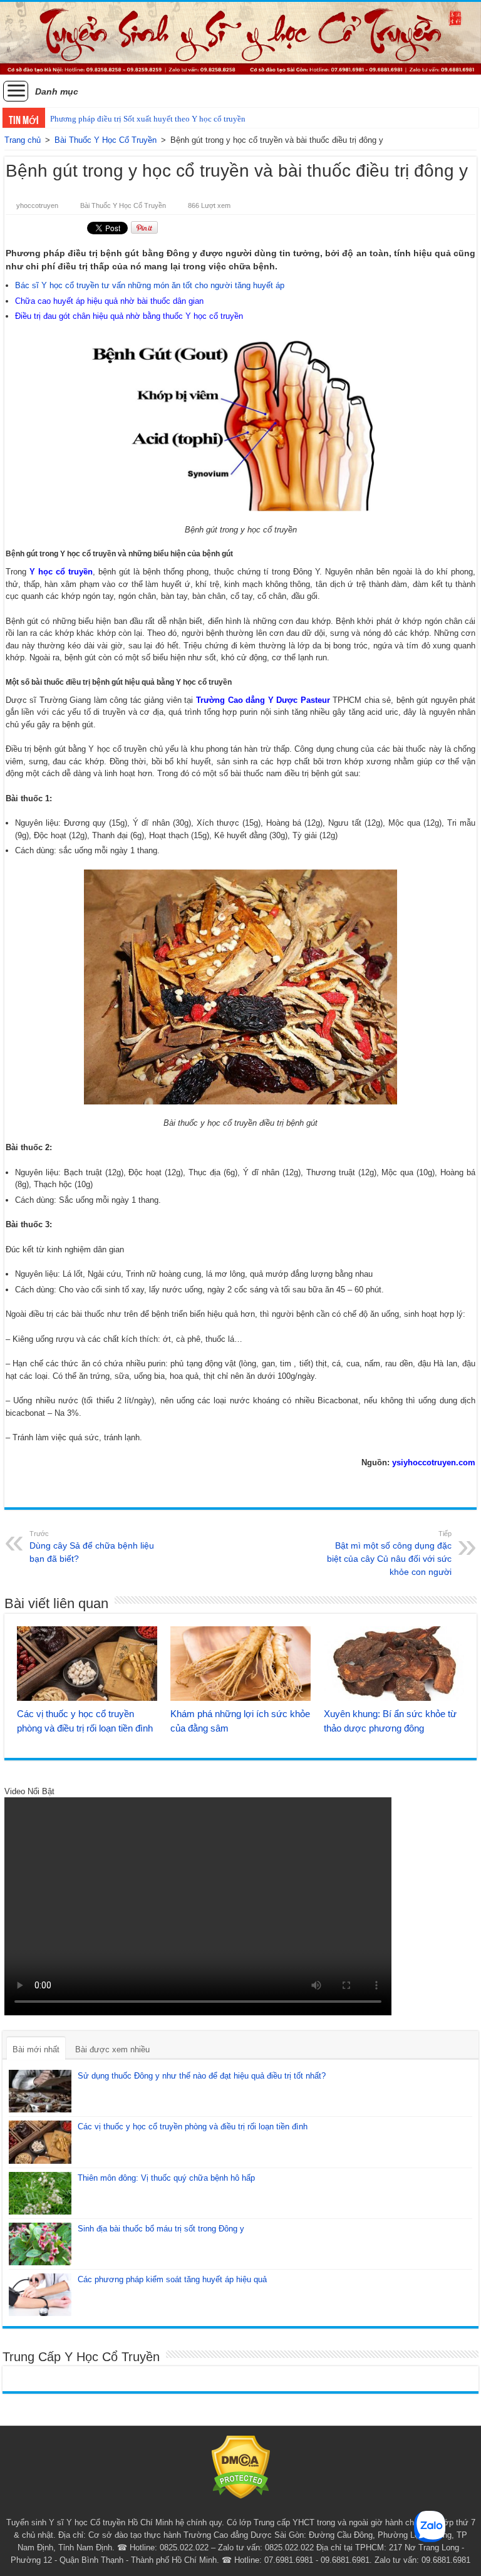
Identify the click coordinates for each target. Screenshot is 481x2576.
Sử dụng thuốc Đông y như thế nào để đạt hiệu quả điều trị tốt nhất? (202, 2076)
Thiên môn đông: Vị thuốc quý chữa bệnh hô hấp (166, 2178)
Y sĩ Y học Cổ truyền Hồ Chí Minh (111, 2522)
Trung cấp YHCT (284, 2522)
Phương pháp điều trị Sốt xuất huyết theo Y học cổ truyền (148, 119)
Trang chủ (23, 140)
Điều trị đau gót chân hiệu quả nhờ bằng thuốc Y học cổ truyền (129, 316)
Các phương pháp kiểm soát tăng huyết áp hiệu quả (172, 2279)
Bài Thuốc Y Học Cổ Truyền (106, 140)
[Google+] (229, 2508)
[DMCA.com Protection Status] (241, 2467)
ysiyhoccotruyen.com (434, 1462)
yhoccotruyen (37, 205)
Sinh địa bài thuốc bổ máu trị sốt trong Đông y (161, 2229)
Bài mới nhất (36, 2049)
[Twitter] (253, 2508)
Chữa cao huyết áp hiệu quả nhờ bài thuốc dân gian (109, 301)
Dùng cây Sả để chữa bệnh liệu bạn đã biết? (92, 1547)
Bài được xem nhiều (112, 2049)
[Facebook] (241, 2508)
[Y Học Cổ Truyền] (240, 38)
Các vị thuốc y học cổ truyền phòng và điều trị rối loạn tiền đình (193, 2127)
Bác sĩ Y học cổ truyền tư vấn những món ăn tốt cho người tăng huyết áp (150, 285)
